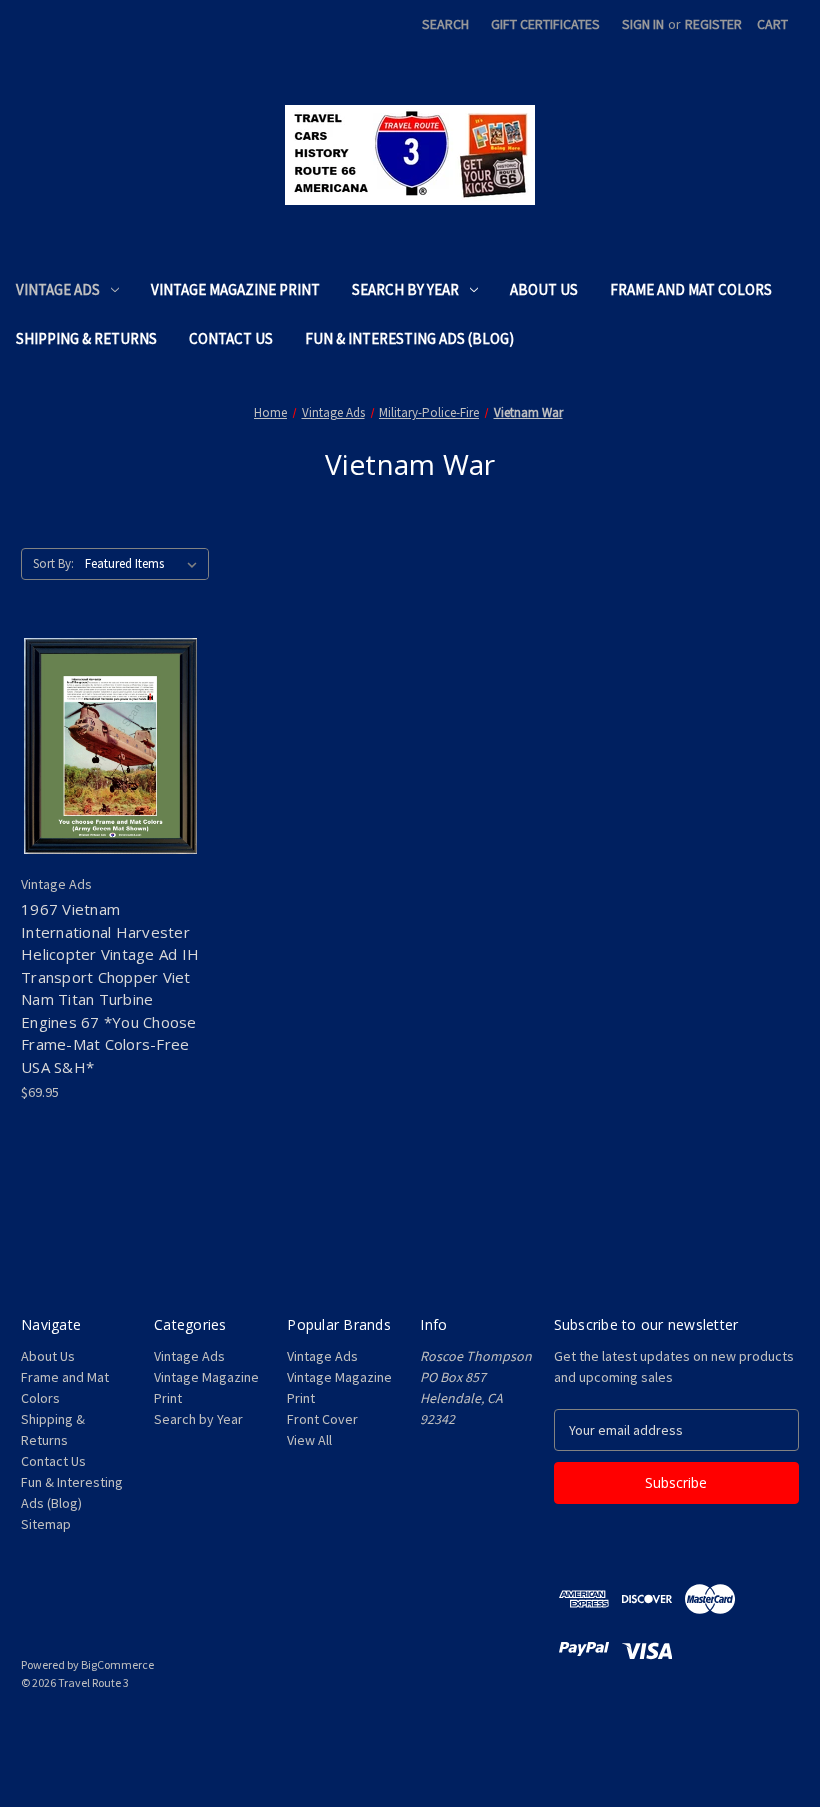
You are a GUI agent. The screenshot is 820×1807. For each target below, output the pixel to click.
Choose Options (110, 782)
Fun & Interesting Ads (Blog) (409, 338)
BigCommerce (117, 1664)
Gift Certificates (545, 24)
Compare (103, 747)
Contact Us (231, 338)
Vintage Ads (58, 289)
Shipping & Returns (86, 338)
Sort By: (53, 563)
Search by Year (405, 289)
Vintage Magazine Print (235, 289)
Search (445, 24)
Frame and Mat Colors (691, 289)
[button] (410, 1728)
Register (713, 24)
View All (309, 1440)
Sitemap (46, 1524)
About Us (544, 289)
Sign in (643, 24)
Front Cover (322, 1419)
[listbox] (145, 564)
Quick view (93, 711)
